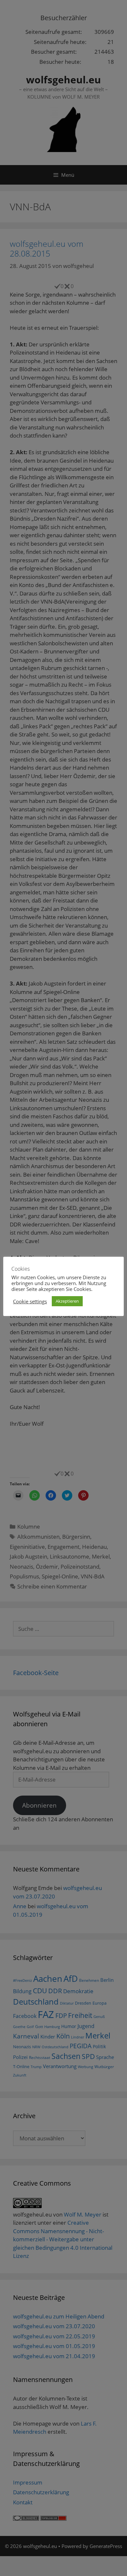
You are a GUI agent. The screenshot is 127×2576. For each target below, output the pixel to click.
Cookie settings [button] (30, 1301)
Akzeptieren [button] (67, 1301)
